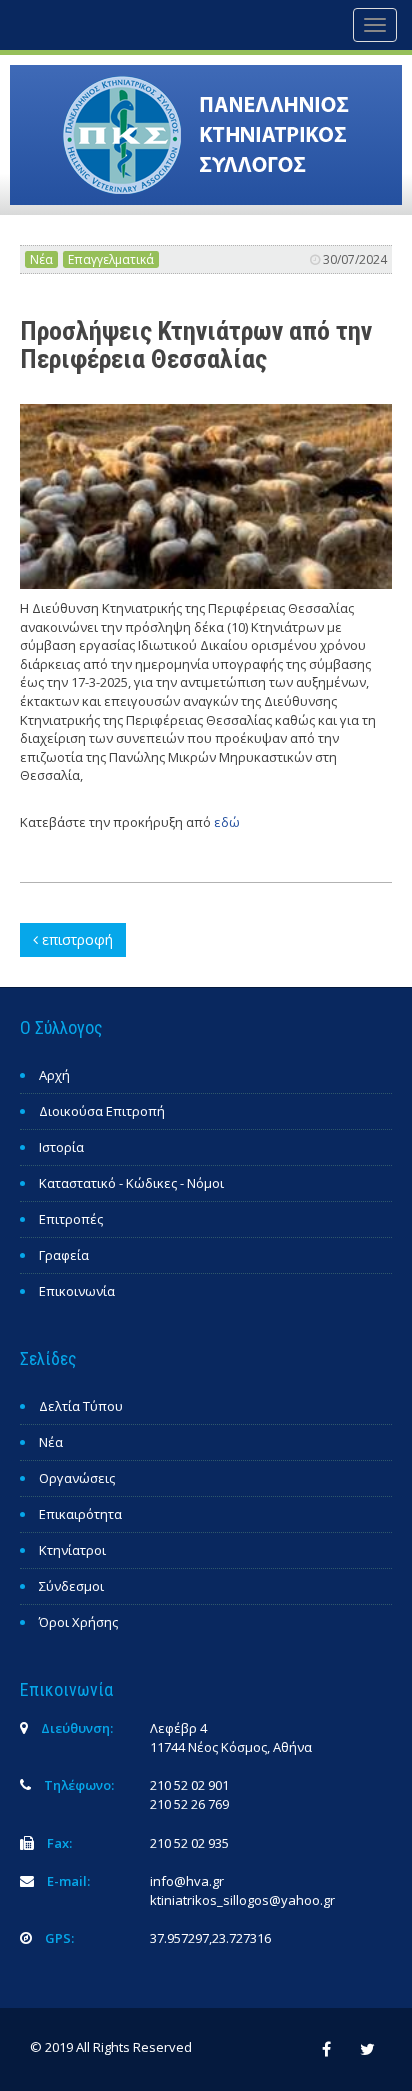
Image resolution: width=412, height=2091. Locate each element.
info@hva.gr (187, 1881)
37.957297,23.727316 (210, 1938)
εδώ (227, 822)
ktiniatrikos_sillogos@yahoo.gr (242, 1900)
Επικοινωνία (77, 1291)
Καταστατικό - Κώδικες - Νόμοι (131, 1183)
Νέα (41, 259)
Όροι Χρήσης (78, 1622)
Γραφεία (64, 1255)
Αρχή (54, 1075)
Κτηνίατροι (72, 1550)
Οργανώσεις (77, 1478)
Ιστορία (61, 1147)
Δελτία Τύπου (81, 1406)
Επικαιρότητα (80, 1514)
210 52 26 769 (189, 1804)
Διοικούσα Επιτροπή (102, 1111)
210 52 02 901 (189, 1785)
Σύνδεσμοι (71, 1586)
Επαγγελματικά (111, 259)
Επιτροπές (71, 1219)
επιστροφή (75, 939)
